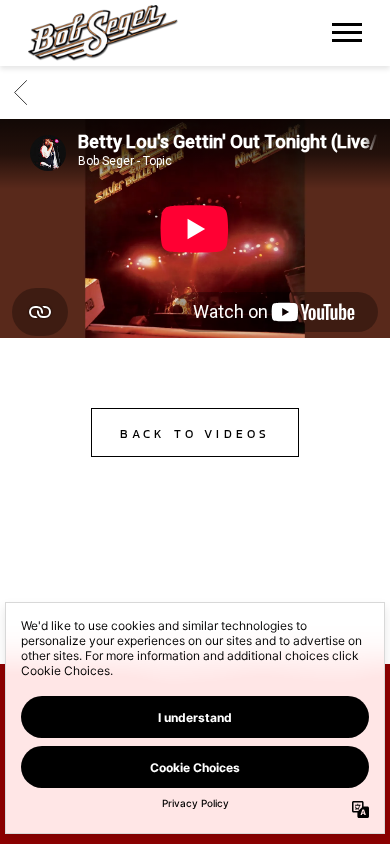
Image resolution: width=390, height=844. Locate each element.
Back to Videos (195, 434)
